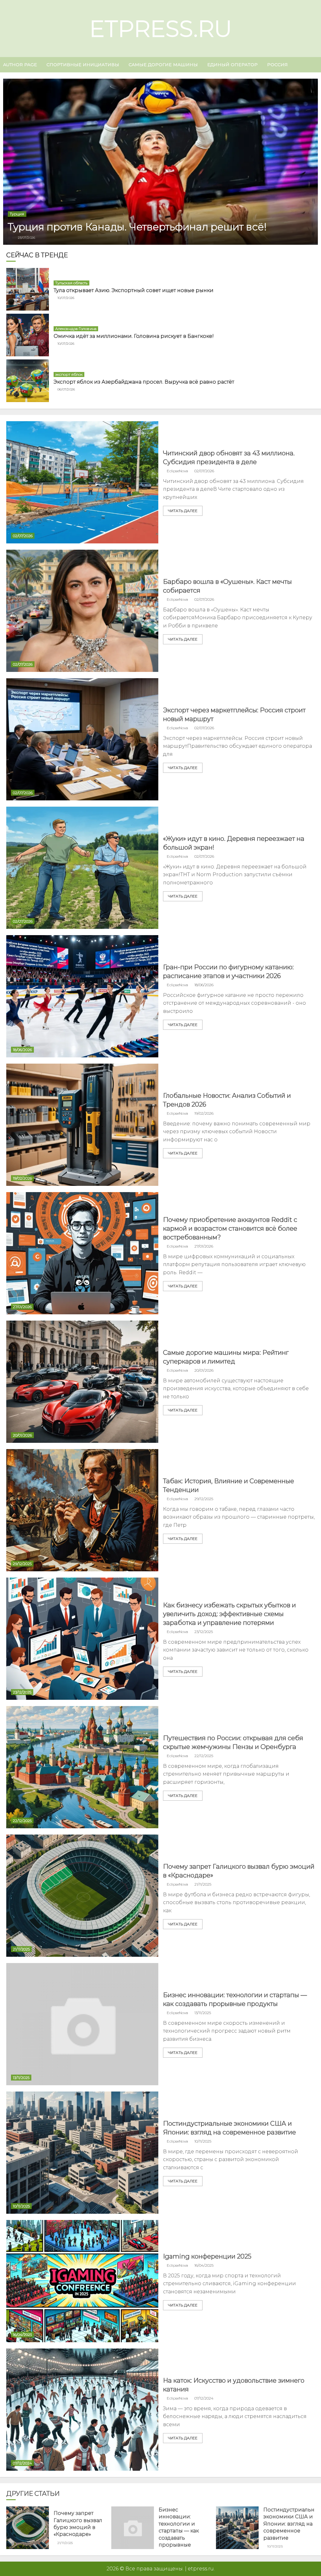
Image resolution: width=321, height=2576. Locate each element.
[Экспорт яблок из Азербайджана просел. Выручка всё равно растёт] (28, 381)
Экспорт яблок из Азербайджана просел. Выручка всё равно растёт (144, 382)
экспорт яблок (69, 374)
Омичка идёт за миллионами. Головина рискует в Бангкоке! (134, 336)
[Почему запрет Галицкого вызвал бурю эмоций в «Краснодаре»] (82, 1896)
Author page (20, 65)
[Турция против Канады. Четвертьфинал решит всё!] (160, 162)
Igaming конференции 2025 (207, 2256)
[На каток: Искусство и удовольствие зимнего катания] (82, 2410)
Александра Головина (76, 329)
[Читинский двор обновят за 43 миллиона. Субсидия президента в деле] (82, 482)
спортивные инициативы (83, 65)
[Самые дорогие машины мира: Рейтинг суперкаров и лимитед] (82, 1382)
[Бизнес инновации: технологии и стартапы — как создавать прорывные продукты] (82, 2024)
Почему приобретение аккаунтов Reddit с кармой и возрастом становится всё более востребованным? (230, 1228)
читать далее (183, 511)
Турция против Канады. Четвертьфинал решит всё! (137, 227)
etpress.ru (161, 29)
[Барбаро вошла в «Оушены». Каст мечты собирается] (82, 611)
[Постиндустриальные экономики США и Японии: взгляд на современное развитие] (82, 2153)
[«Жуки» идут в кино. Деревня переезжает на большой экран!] (82, 868)
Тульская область (71, 283)
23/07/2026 (27, 238)
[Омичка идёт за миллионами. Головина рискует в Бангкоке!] (28, 335)
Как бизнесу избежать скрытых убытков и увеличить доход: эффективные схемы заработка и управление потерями (229, 1614)
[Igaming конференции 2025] (82, 2281)
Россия (277, 65)
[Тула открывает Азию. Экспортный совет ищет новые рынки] (28, 289)
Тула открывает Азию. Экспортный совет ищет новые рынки (134, 290)
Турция (17, 214)
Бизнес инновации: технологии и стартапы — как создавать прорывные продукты (179, 2531)
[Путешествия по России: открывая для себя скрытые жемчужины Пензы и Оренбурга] (82, 1767)
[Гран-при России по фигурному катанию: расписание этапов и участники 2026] (82, 996)
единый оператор (232, 65)
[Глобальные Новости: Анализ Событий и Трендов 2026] (82, 1125)
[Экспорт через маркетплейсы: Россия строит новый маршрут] (82, 739)
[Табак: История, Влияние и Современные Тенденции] (82, 1510)
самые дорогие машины (163, 65)
